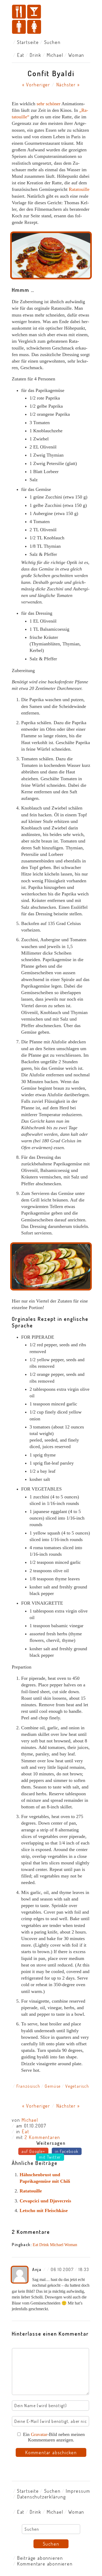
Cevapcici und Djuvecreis (45, 2201)
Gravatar (39, 2434)
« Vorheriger (36, 85)
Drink (35, 55)
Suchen (52, 42)
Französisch (28, 2086)
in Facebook (67, 2151)
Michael (55, 55)
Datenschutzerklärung (41, 2497)
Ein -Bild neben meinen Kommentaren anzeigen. (54, 2437)
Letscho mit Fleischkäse (44, 2211)
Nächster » (68, 85)
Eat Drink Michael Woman (55, 2245)
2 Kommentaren (42, 2137)
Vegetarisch (77, 2086)
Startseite (28, 42)
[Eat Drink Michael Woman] (51, 20)
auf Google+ (33, 2151)
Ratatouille (79, 189)
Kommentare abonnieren (45, 2564)
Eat (21, 55)
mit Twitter (50, 2157)
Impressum (78, 2491)
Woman (76, 55)
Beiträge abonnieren (40, 2558)
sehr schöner (49, 104)
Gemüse (53, 2086)
